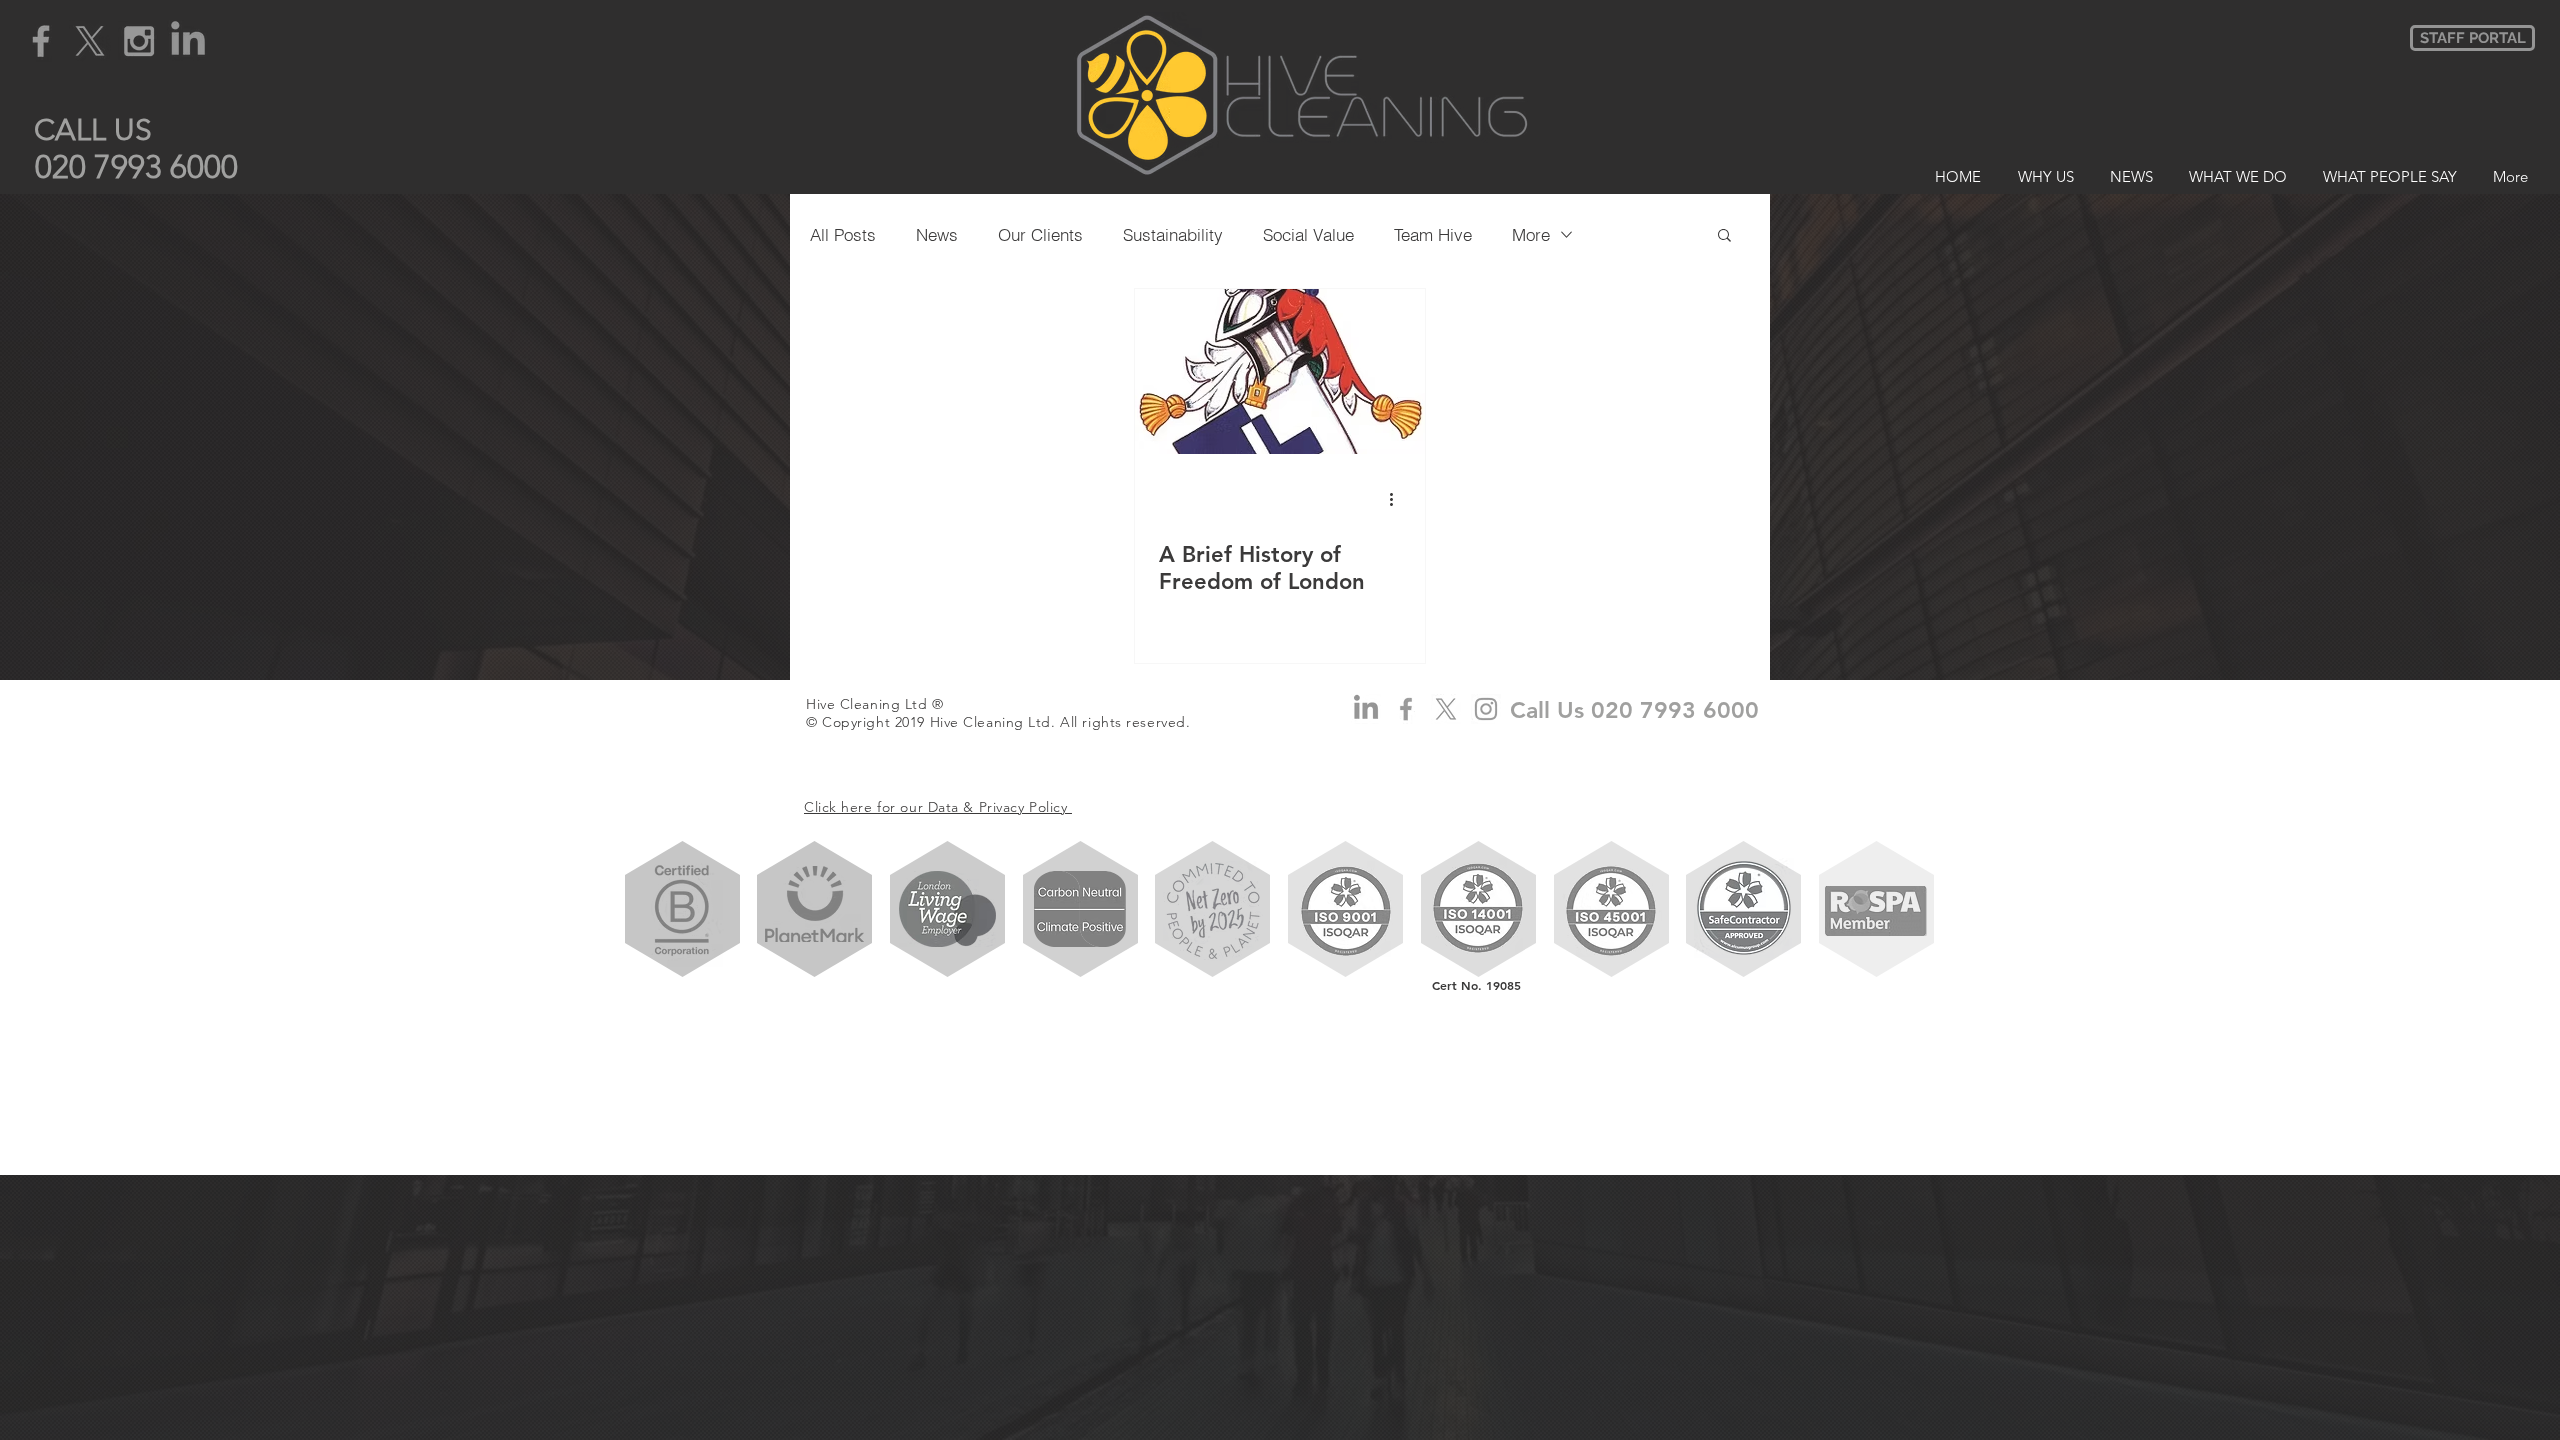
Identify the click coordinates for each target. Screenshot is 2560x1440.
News (937, 234)
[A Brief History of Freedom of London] (1280, 371)
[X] (90, 41)
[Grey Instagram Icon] (139, 41)
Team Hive (1433, 234)
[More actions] (1398, 499)
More (1531, 234)
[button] (93, 129)
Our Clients (1040, 234)
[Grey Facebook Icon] (41, 41)
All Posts (843, 234)
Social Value (1308, 234)
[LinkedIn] (188, 41)
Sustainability (1173, 234)
